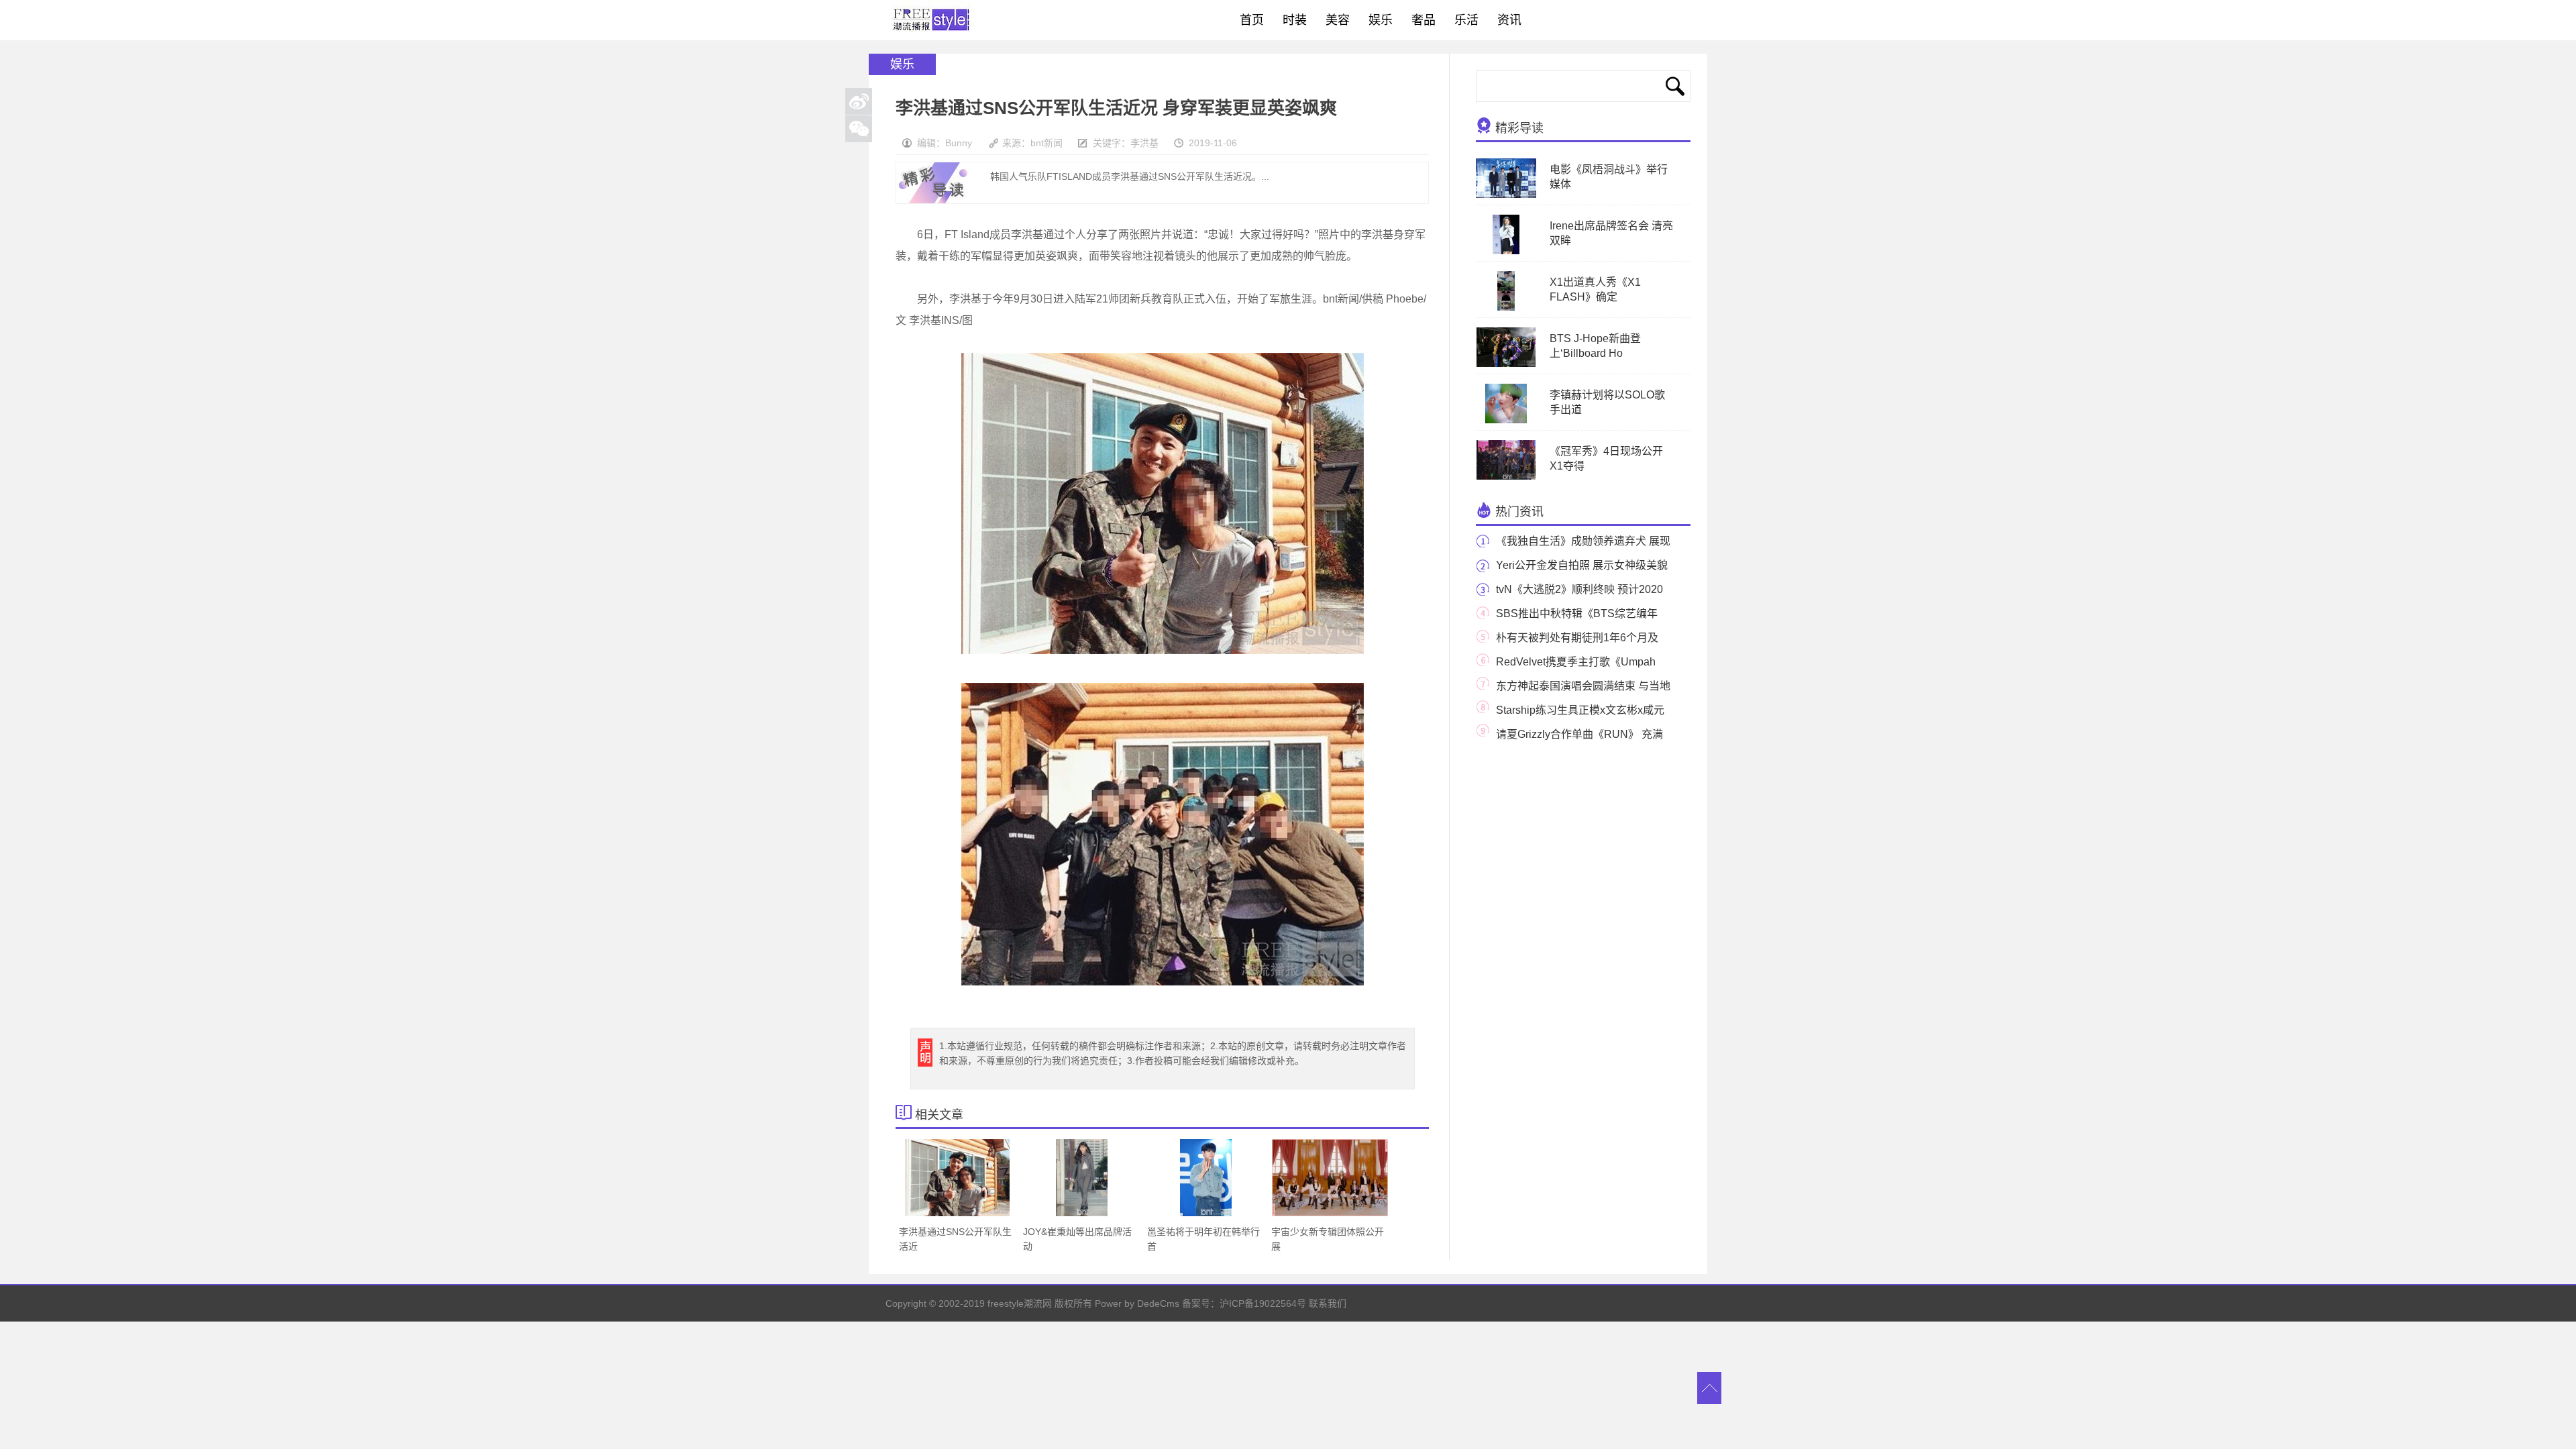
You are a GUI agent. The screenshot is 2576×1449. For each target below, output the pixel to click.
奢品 (1424, 20)
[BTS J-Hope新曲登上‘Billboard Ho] (1506, 364)
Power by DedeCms (1137, 1303)
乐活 (1466, 20)
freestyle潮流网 (932, 20)
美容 (1338, 20)
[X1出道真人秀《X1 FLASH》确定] (1506, 308)
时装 (1295, 20)
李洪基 (1144, 143)
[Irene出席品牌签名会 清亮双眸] (1506, 252)
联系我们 (1328, 1303)
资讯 (1509, 20)
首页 (1252, 20)
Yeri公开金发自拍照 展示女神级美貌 (1582, 565)
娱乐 (1381, 20)
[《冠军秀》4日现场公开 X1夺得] (1506, 477)
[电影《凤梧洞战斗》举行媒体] (1506, 195)
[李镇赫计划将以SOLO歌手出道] (1506, 421)
